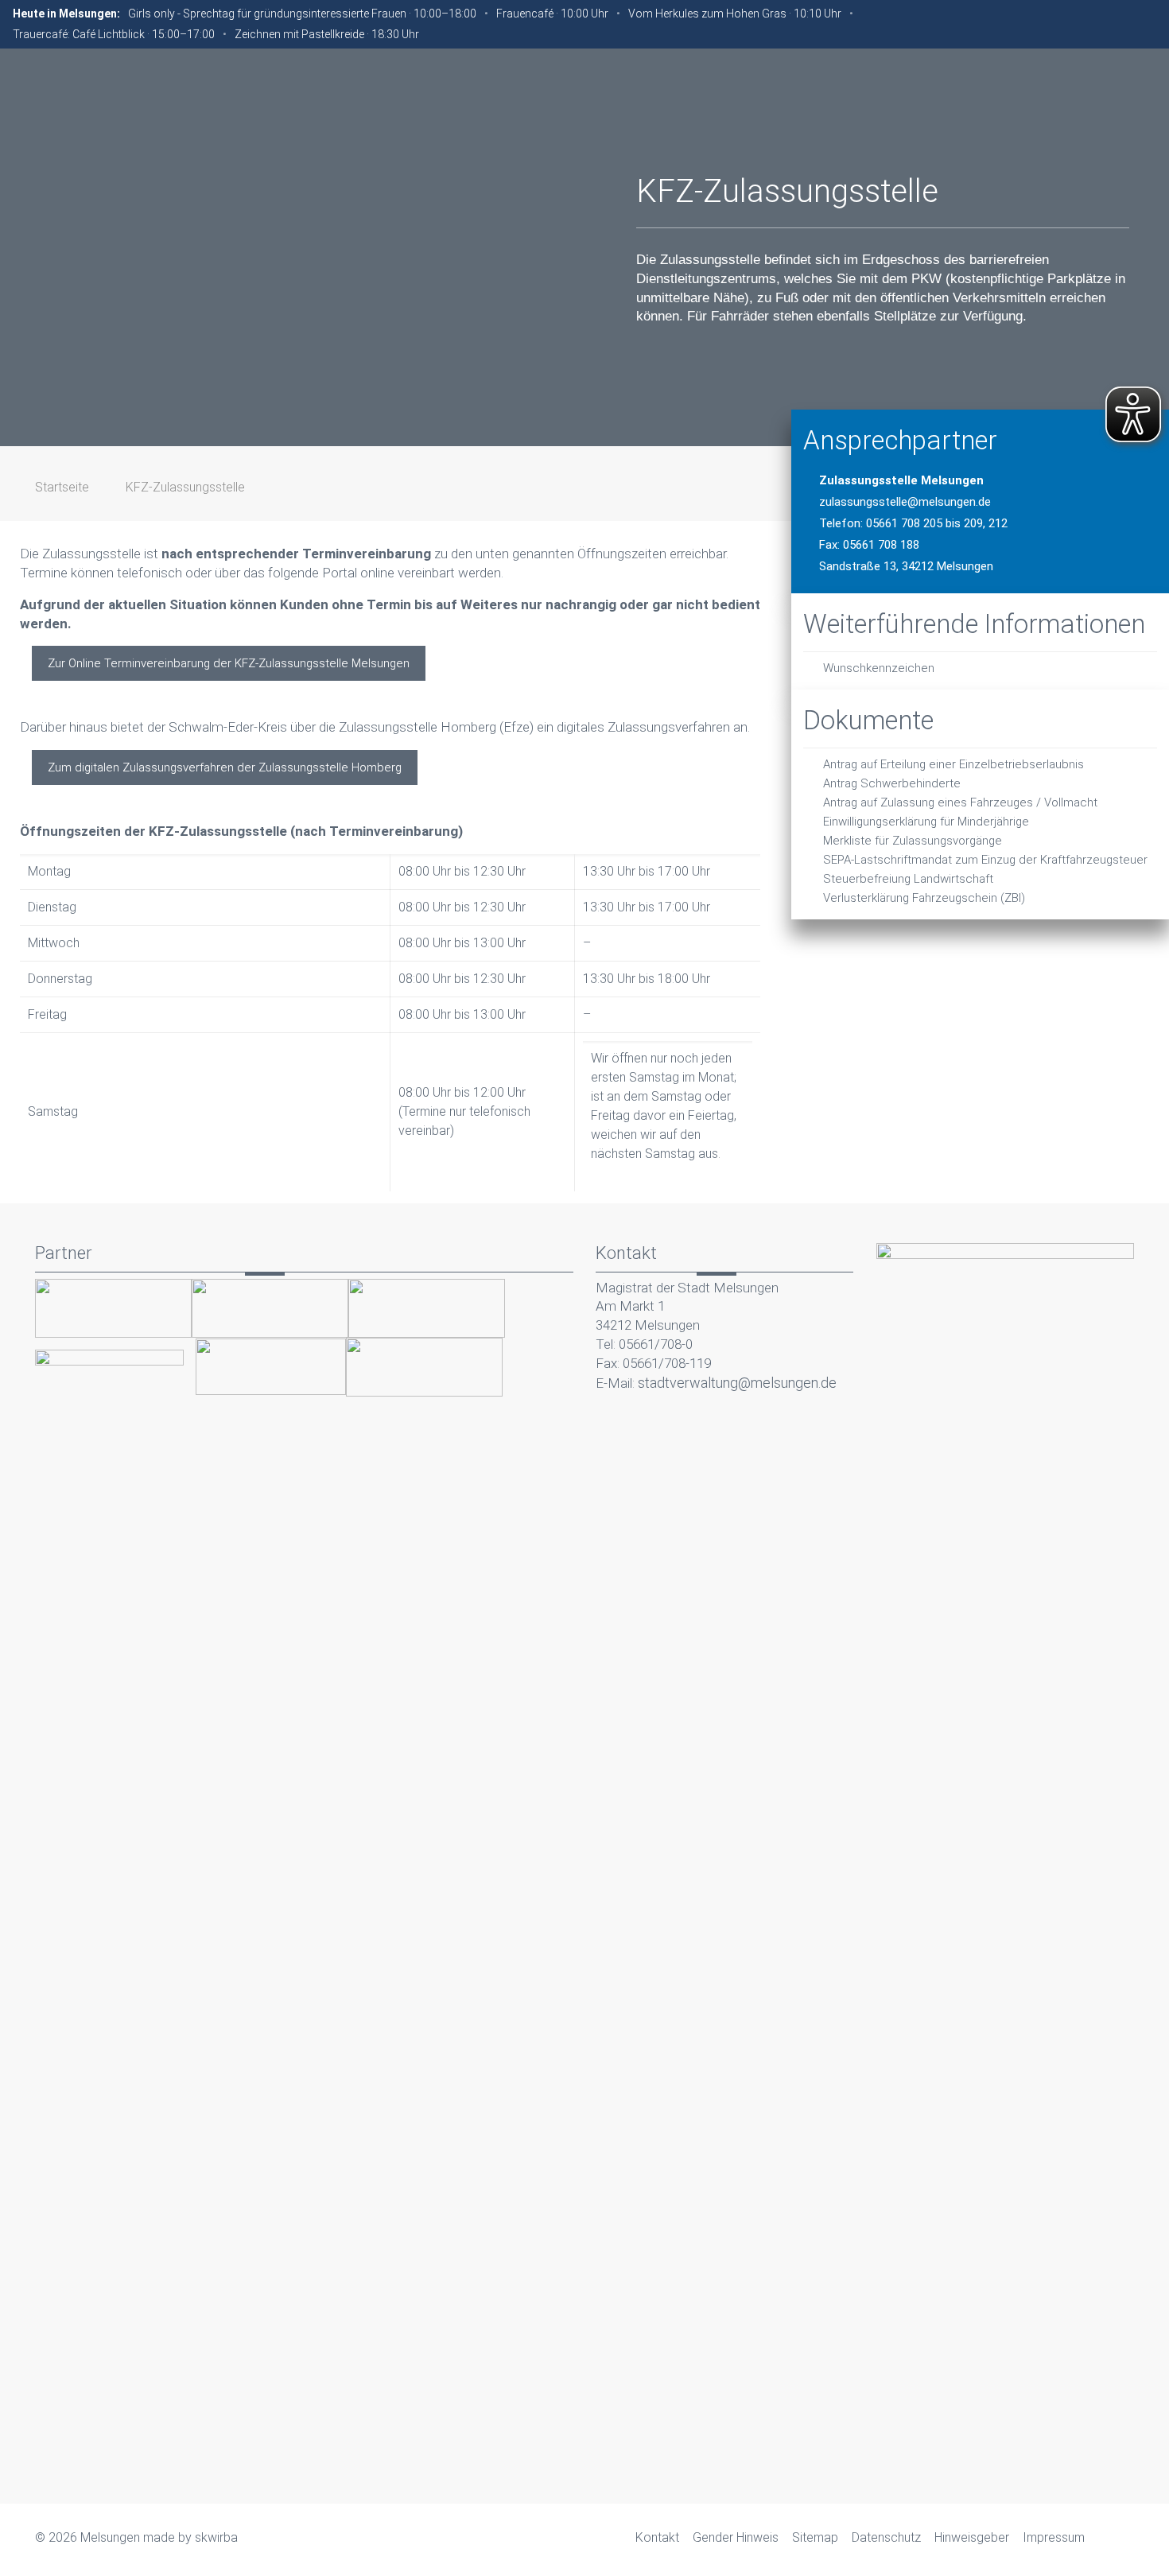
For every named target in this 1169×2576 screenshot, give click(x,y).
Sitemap (815, 2537)
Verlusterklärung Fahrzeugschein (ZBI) (924, 898)
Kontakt (657, 2537)
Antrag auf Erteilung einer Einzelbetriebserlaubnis (953, 764)
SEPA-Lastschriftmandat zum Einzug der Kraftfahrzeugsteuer (985, 860)
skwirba (216, 2537)
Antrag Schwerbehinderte (892, 783)
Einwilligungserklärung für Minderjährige (926, 822)
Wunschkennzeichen (879, 668)
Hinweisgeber (972, 2537)
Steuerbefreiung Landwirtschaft (908, 879)
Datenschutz (886, 2537)
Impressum (1054, 2537)
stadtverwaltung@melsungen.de (737, 1383)
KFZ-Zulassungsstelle (185, 487)
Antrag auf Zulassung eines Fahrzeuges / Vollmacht (960, 802)
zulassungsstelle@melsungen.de (905, 502)
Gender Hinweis (736, 2537)
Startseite (62, 487)
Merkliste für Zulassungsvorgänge (913, 841)
